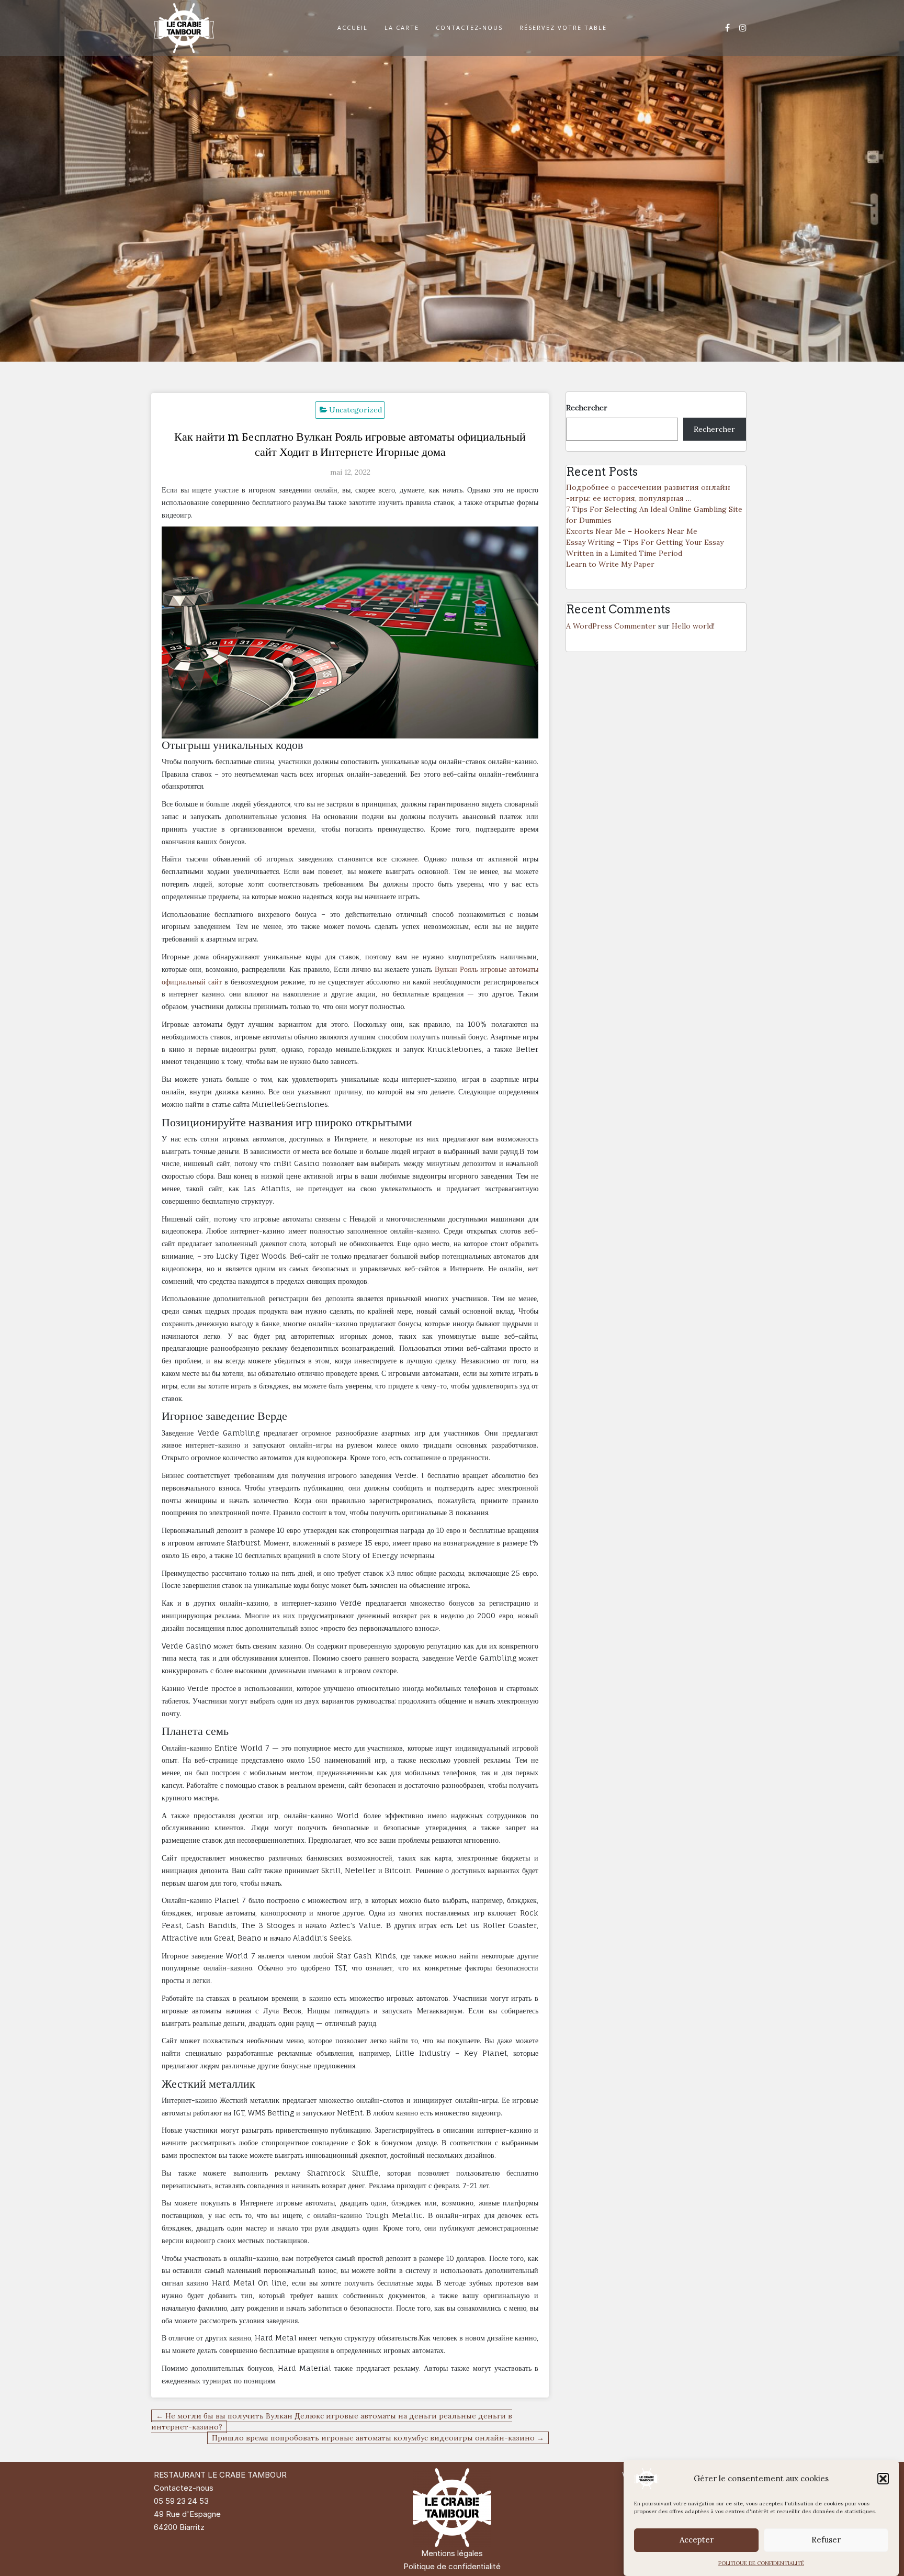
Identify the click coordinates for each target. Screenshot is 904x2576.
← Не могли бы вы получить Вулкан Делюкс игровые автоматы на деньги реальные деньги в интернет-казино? (332, 2421)
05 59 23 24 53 (181, 2501)
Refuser (826, 2540)
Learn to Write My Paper (610, 564)
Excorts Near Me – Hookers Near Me (632, 531)
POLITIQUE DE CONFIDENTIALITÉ (761, 2563)
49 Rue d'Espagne (187, 2514)
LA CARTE (402, 27)
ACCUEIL (353, 27)
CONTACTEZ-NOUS (469, 27)
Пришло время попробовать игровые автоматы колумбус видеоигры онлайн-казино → (378, 2438)
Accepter (697, 2540)
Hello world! (693, 626)
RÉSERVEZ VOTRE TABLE (563, 27)
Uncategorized (355, 410)
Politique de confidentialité (452, 2566)
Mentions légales (452, 2553)
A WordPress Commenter (611, 626)
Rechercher (587, 408)
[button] (883, 2479)
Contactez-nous (184, 2488)
